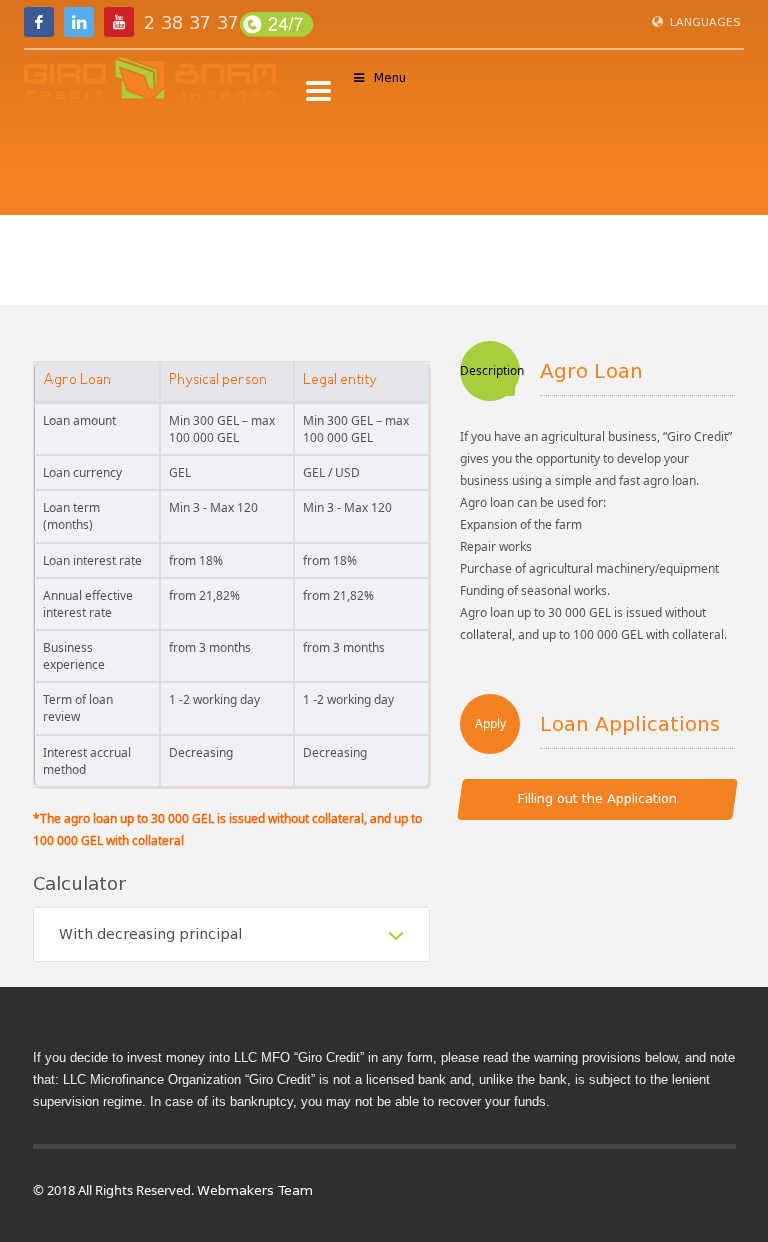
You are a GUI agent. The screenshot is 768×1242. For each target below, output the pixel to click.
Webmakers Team (255, 1190)
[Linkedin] (79, 22)
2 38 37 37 (191, 23)
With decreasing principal (150, 934)
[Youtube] (119, 22)
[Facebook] (39, 22)
